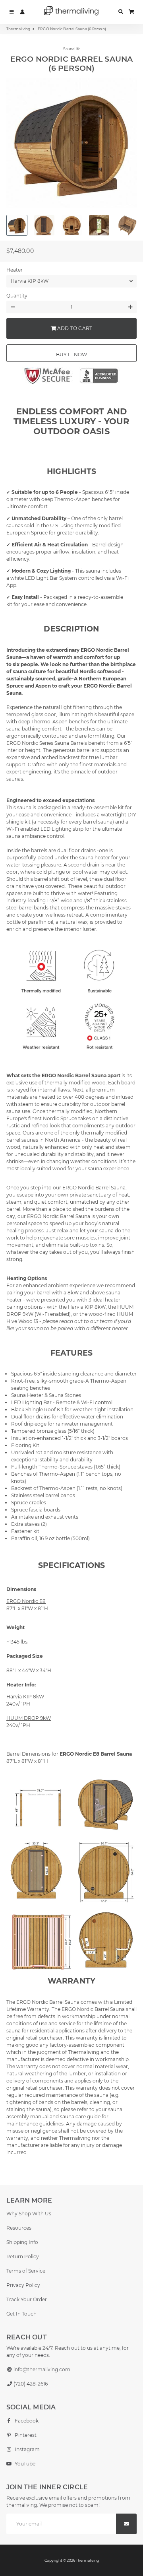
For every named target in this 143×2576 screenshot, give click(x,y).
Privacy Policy (23, 2285)
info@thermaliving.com (41, 2369)
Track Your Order (27, 2299)
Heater (14, 270)
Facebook (26, 2421)
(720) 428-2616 (30, 2384)
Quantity (17, 296)
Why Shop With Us (29, 2214)
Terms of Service (26, 2271)
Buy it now (72, 355)
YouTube (24, 2464)
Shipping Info (22, 2242)
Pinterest (25, 2435)
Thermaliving (18, 29)
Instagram (27, 2449)
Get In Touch (21, 2314)
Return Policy (23, 2256)
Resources (19, 2228)
